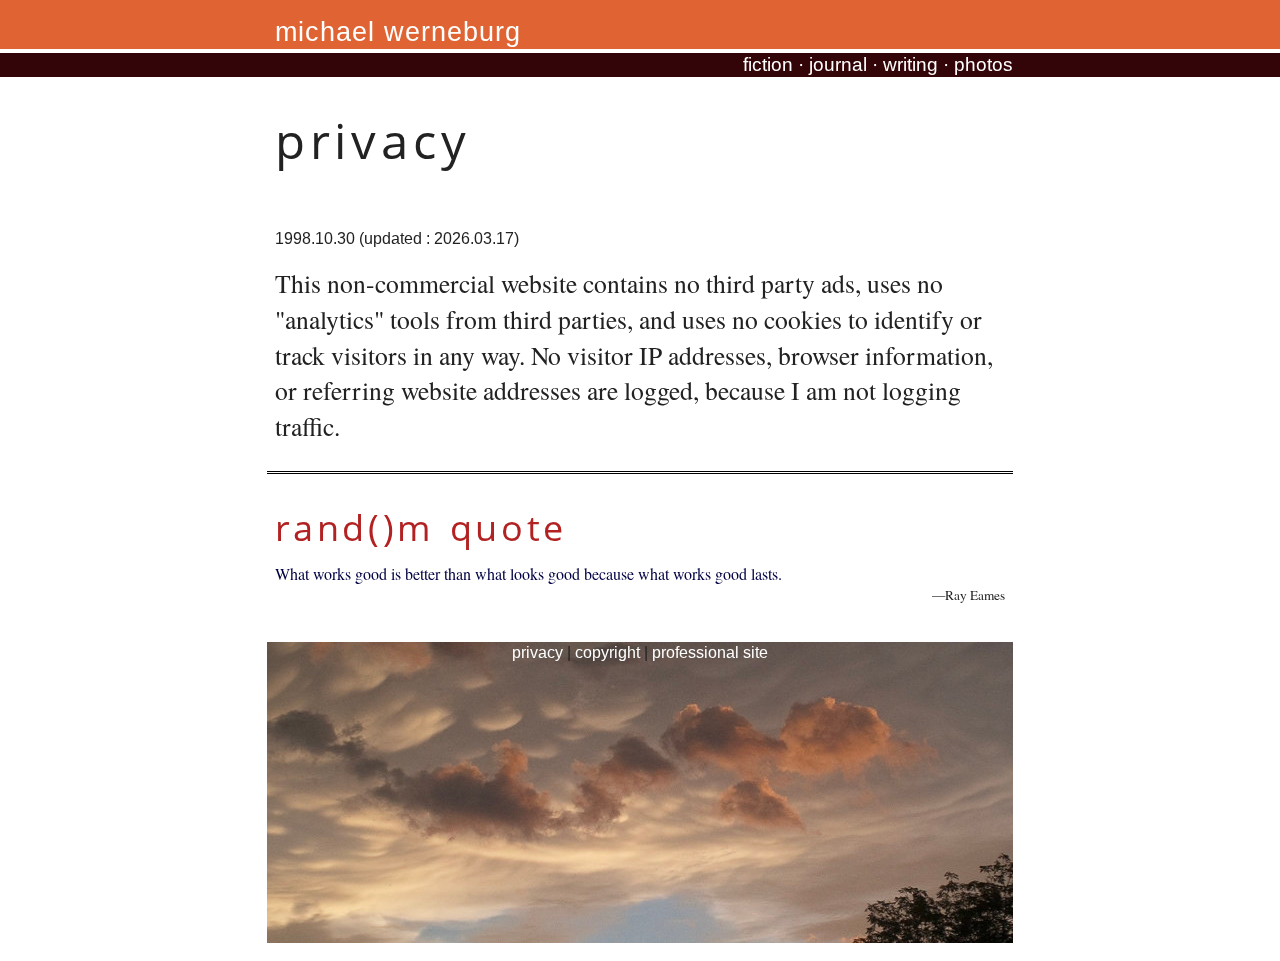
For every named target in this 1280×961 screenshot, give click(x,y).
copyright (607, 652)
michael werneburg (398, 32)
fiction (768, 64)
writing (910, 64)
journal (838, 64)
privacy (537, 652)
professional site (710, 652)
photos (983, 64)
